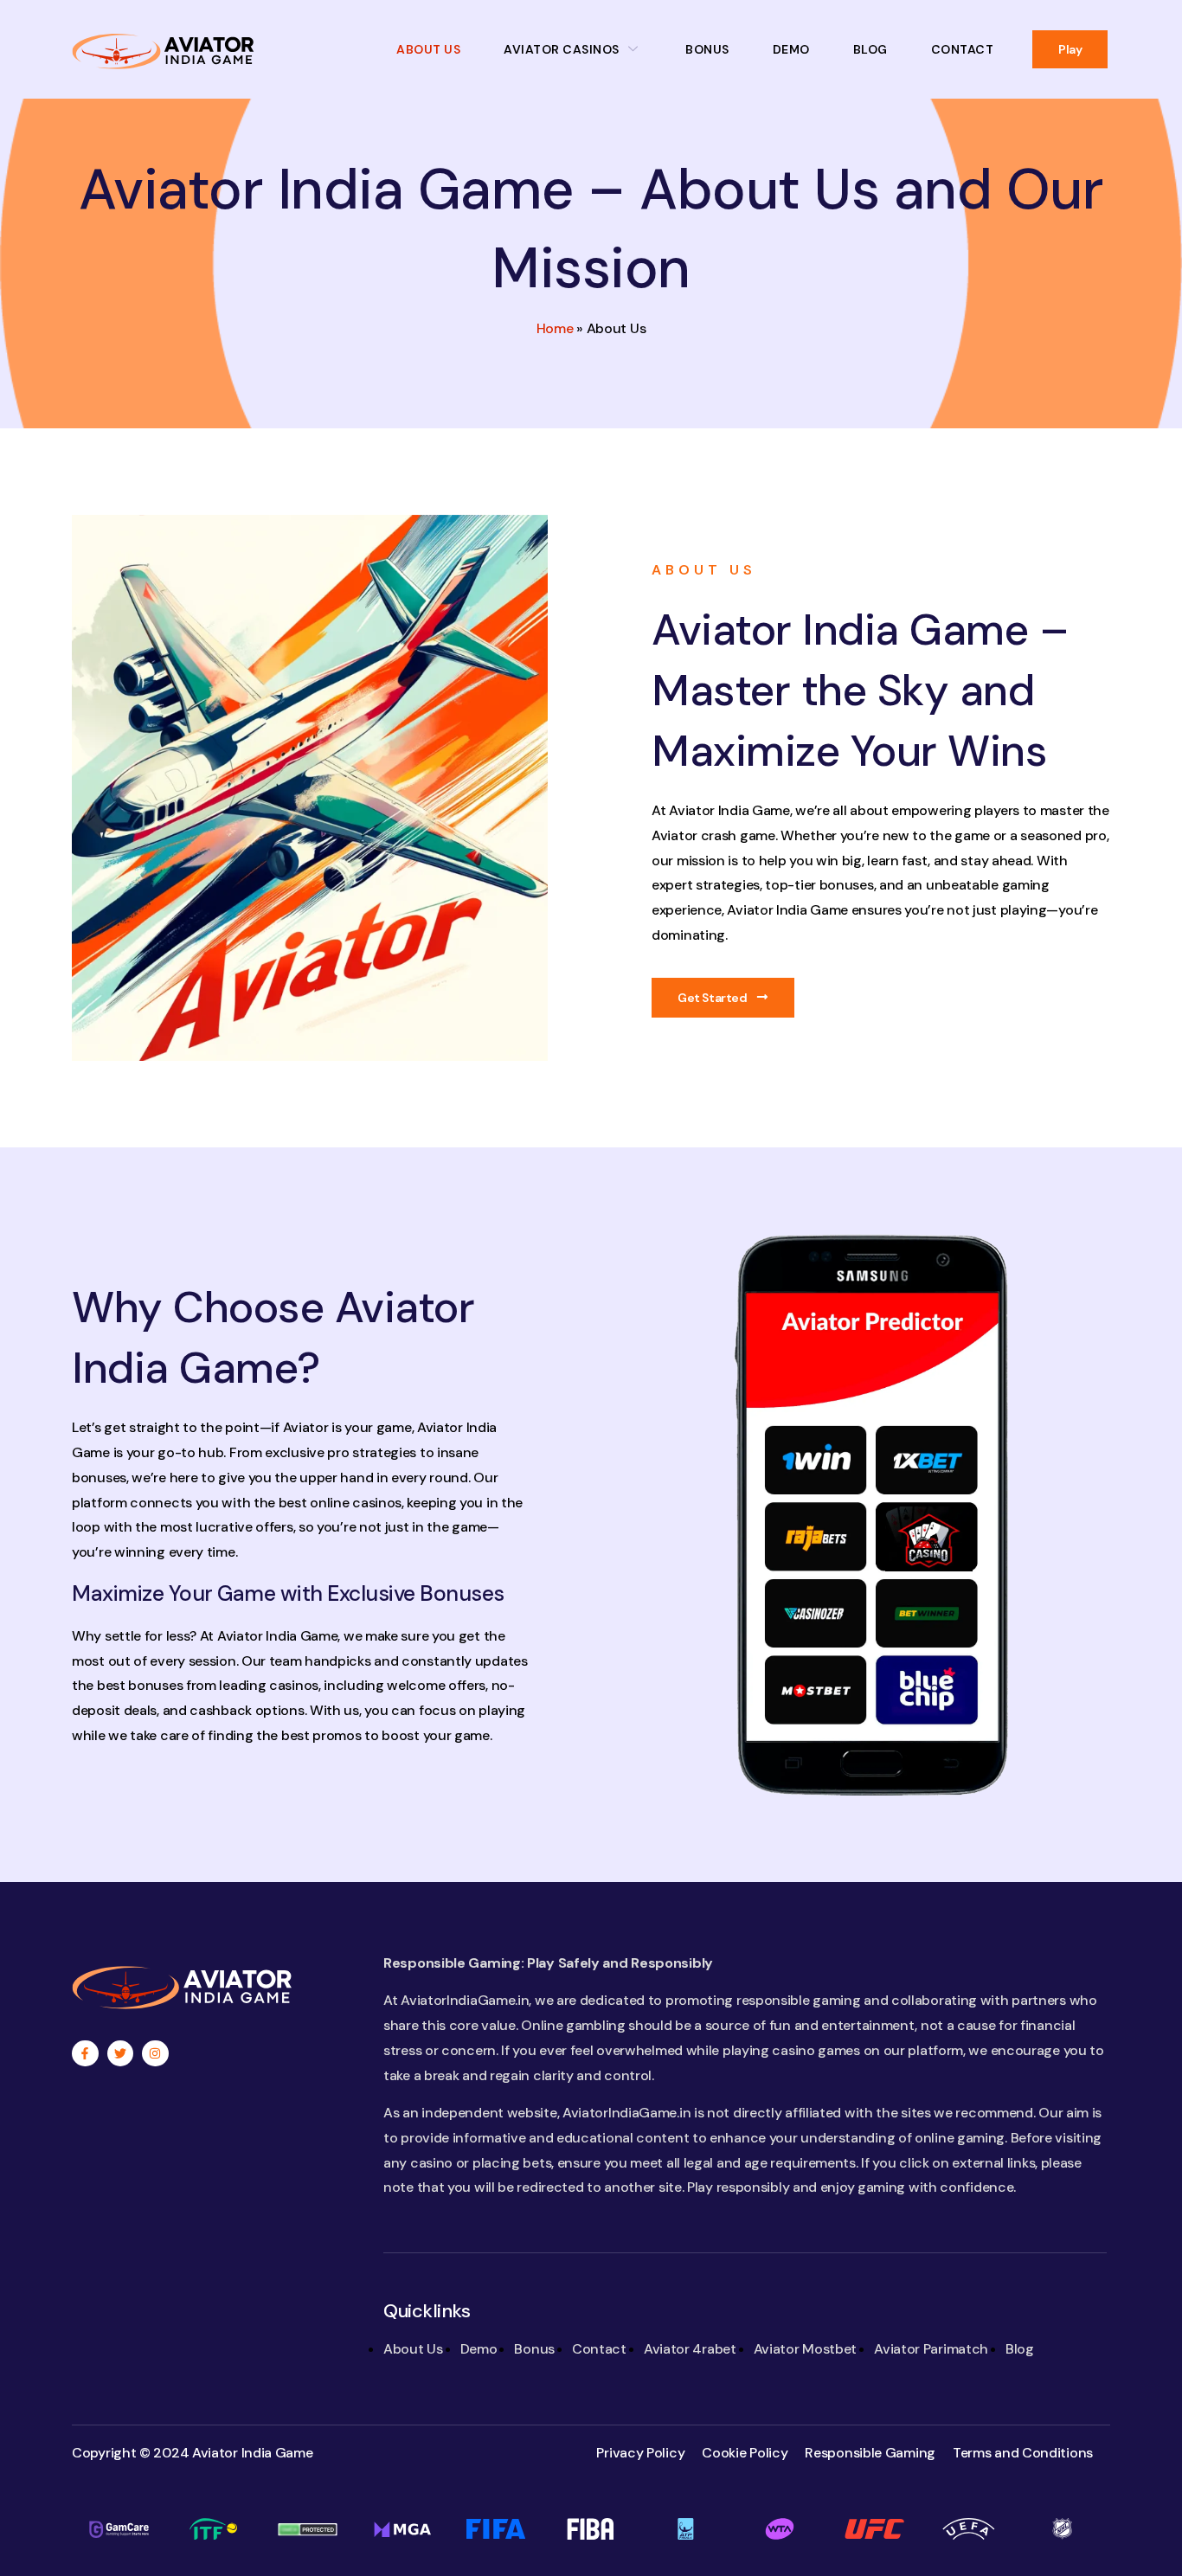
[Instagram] (155, 2054)
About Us (428, 49)
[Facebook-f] (85, 2054)
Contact (963, 49)
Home (555, 328)
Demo (791, 49)
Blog (870, 49)
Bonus (707, 49)
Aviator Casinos (562, 49)
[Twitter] (121, 2054)
